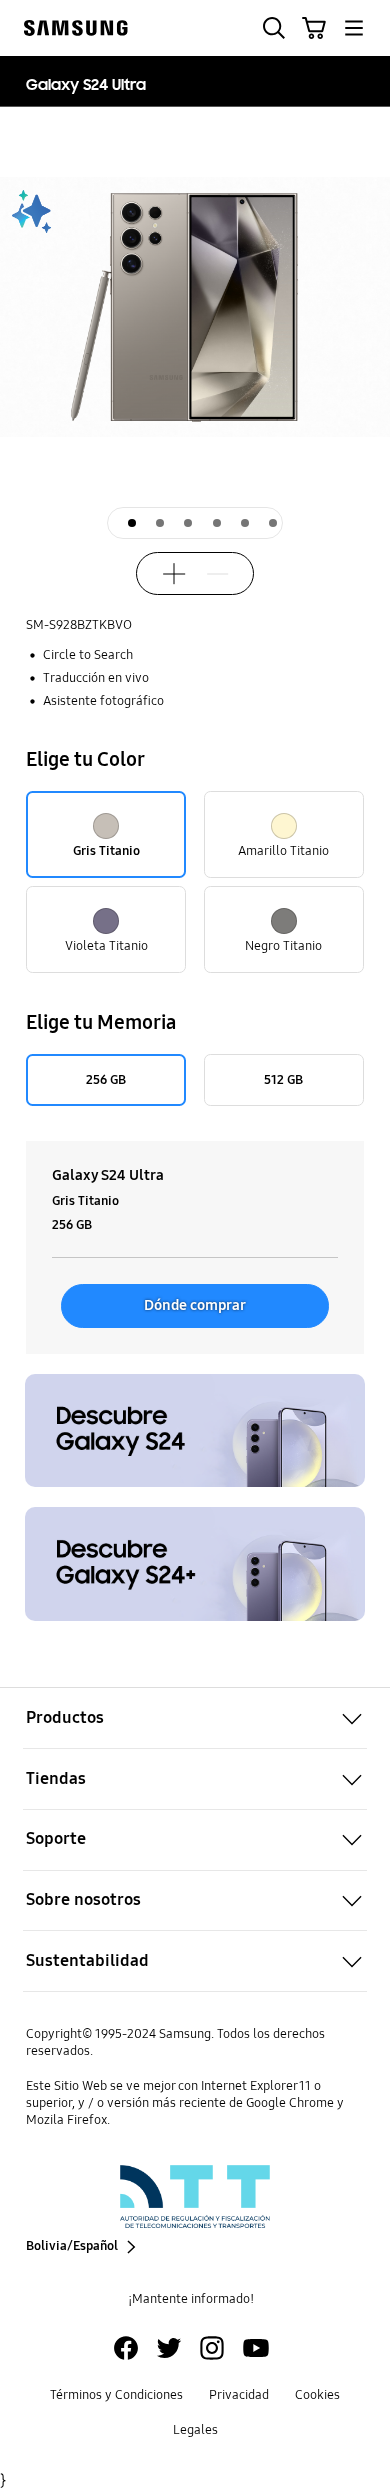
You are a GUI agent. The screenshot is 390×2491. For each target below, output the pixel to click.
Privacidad (239, 2395)
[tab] (132, 523)
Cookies (317, 2395)
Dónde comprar (195, 1305)
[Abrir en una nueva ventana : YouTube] (256, 2348)
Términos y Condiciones (116, 2395)
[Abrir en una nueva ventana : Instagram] (212, 2348)
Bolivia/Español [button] (72, 2246)
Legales (195, 2430)
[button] (274, 28)
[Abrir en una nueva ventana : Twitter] (169, 2348)
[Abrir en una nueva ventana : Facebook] (126, 2348)
